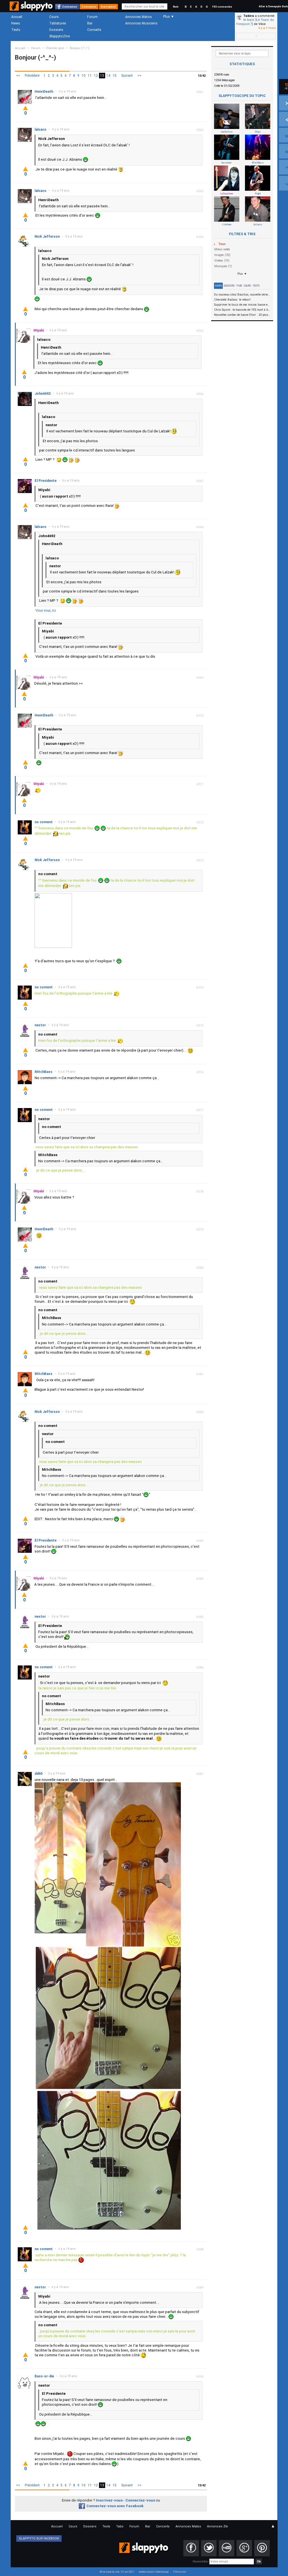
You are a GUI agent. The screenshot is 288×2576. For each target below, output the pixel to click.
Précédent (32, 76)
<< (18, 76)
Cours (54, 17)
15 (114, 76)
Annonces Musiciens (141, 23)
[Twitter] (209, 2548)
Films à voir (180, 2572)
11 (90, 76)
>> (139, 76)
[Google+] (244, 2548)
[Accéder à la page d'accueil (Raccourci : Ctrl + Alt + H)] (32, 9)
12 (96, 76)
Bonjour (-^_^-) (80, 48)
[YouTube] (227, 2548)
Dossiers (56, 30)
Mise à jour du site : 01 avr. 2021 (117, 2572)
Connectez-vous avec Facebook (115, 2506)
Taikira (249, 16)
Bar (90, 23)
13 (102, 76)
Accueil (17, 17)
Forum (92, 17)
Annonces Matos (139, 17)
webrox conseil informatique (154, 2572)
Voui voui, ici (46, 610)
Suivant (127, 76)
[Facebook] (191, 2548)
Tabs (239, 286)
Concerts (94, 30)
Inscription (108, 7)
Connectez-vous (140, 2500)
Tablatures (58, 23)
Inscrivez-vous (109, 2500)
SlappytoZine (59, 36)
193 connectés (222, 7)
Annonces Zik (217, 2526)
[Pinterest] (262, 2548)
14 (108, 76)
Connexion (70, 7)
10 (84, 76)
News (16, 23)
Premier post (55, 48)
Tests (16, 30)
